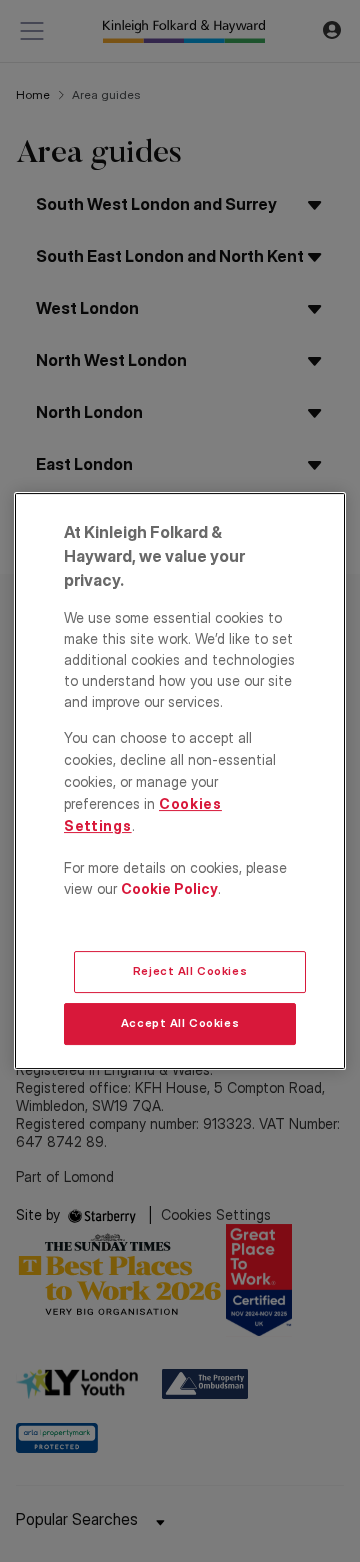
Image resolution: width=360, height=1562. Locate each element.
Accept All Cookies (180, 1023)
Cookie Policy (169, 888)
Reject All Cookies (190, 971)
